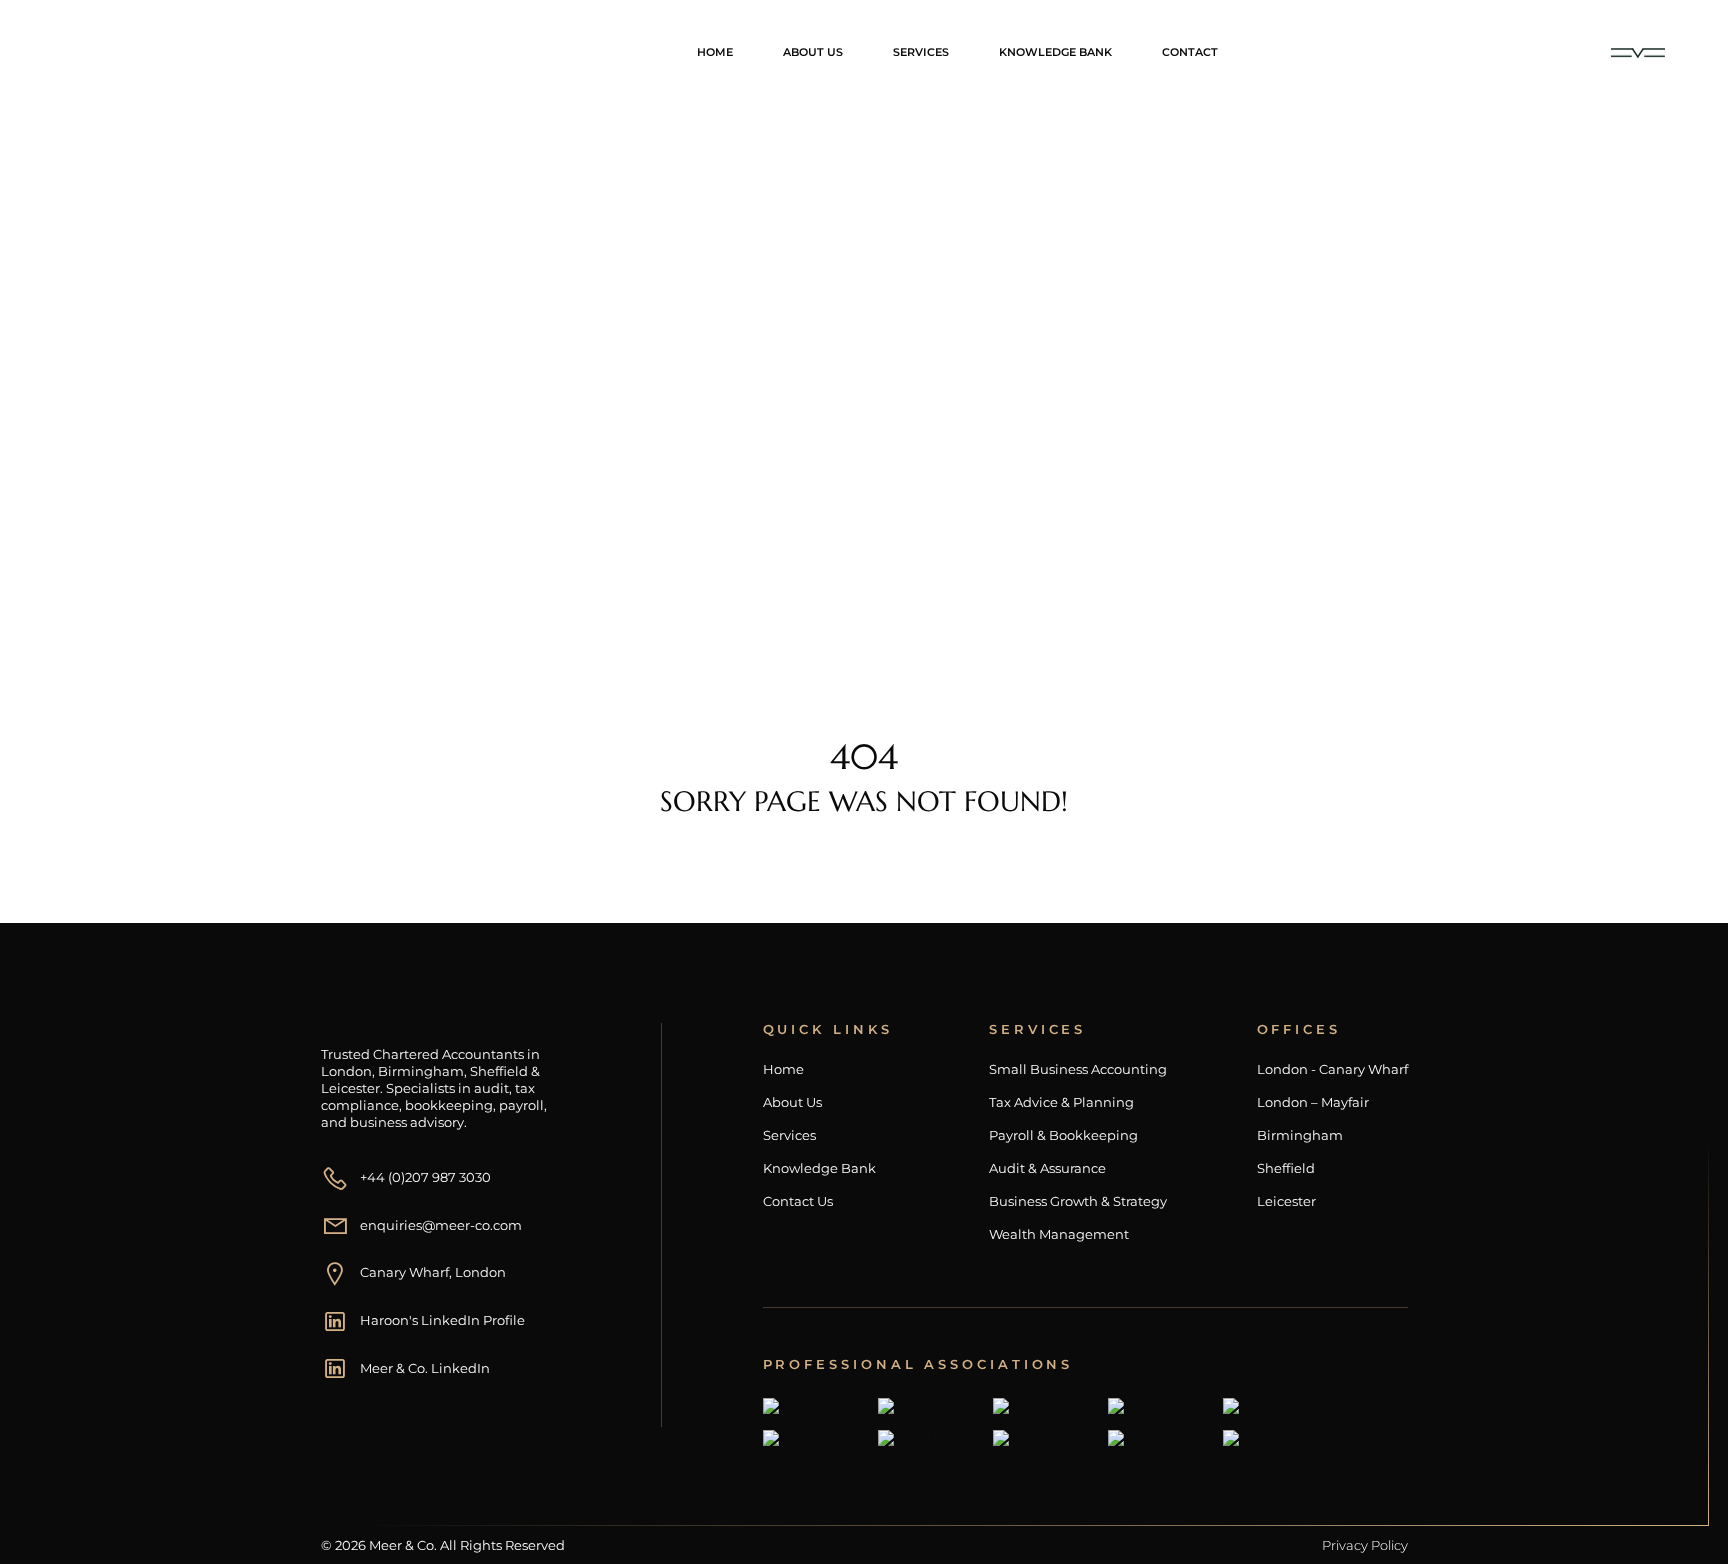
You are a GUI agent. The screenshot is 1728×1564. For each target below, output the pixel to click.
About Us (813, 52)
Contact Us (798, 1201)
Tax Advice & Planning (1061, 1102)
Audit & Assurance (1047, 1168)
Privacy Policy (1365, 1545)
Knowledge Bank (1055, 52)
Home (715, 52)
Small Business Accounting (1078, 1069)
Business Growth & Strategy (1078, 1201)
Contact (1190, 52)
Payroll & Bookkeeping (1063, 1135)
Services (921, 52)
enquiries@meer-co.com (441, 1225)
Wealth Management (1059, 1234)
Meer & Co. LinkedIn (425, 1368)
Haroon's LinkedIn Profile (442, 1320)
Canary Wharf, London (433, 1272)
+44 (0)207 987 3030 (425, 1177)
